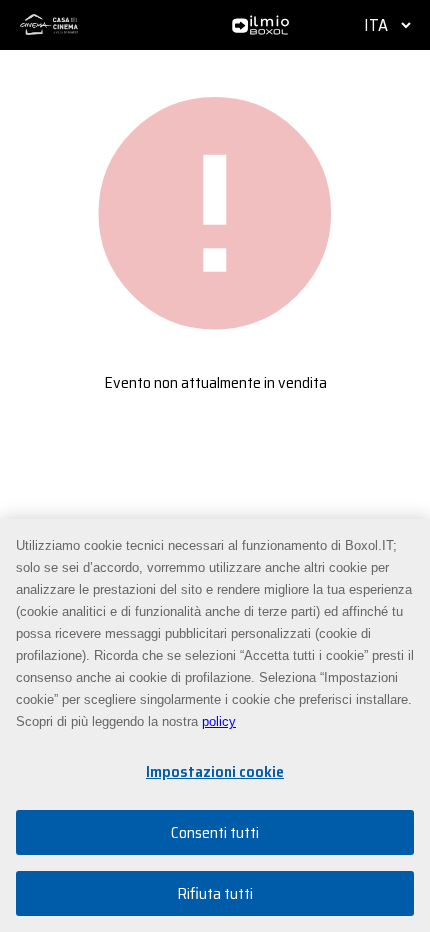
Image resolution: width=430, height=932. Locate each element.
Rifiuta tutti (215, 893)
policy (219, 721)
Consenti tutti (215, 832)
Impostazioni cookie (215, 771)
